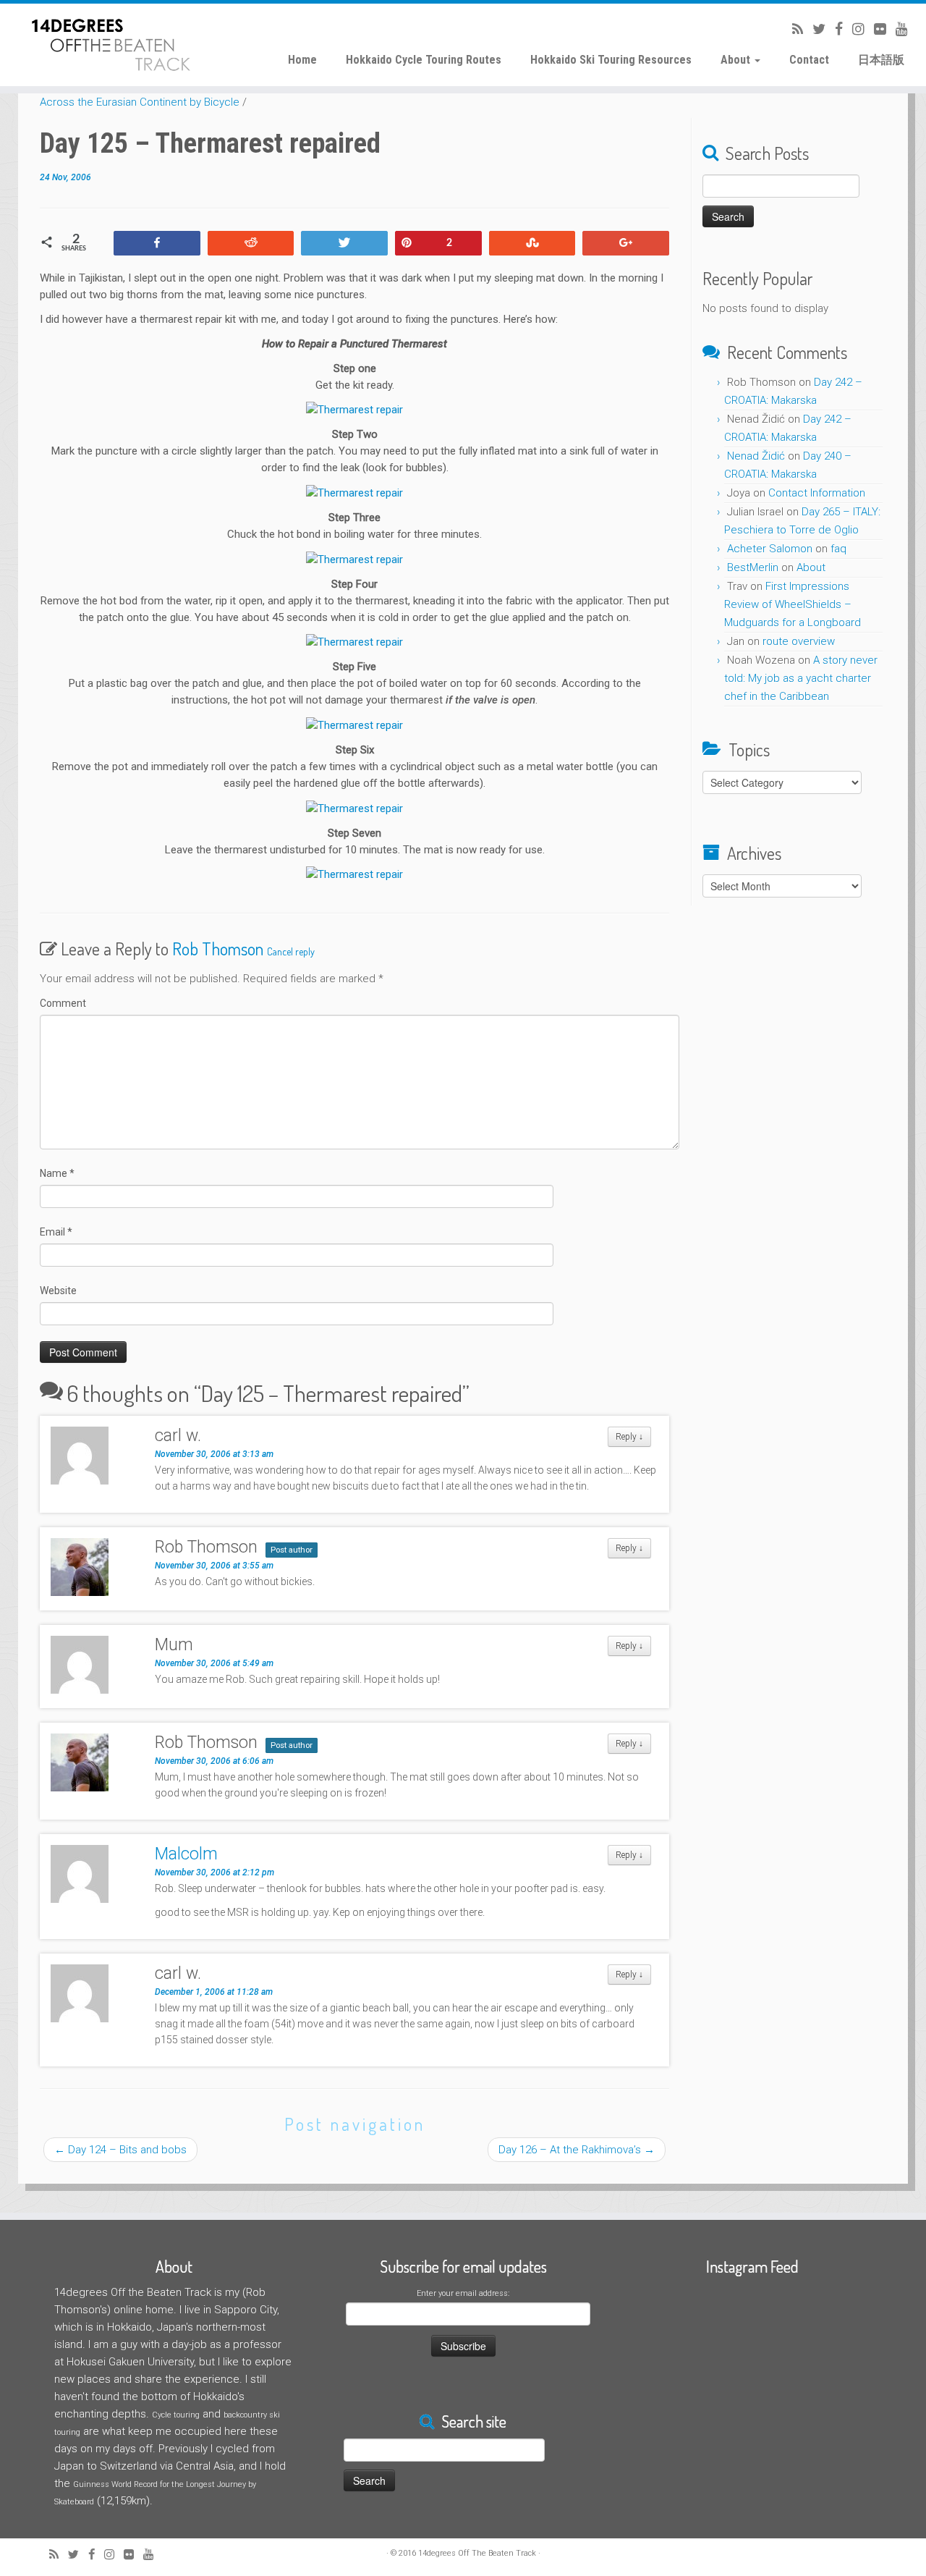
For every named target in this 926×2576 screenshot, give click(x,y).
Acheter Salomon (770, 549)
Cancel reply (291, 951)
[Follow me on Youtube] (897, 29)
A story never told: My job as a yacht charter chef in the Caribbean (801, 678)
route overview (799, 641)
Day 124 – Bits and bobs (120, 2150)
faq (838, 549)
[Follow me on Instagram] (854, 29)
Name (57, 1173)
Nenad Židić (756, 456)
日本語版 (881, 60)
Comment (63, 1003)
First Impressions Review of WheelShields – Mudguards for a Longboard (793, 604)
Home (302, 60)
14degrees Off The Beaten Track (477, 2553)
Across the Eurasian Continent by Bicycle (140, 102)
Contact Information (817, 493)
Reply (629, 1437)
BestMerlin (753, 567)
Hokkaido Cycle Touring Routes (424, 60)
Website (58, 1291)
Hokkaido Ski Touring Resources (611, 60)
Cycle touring (176, 2415)
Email (56, 1232)
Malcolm (186, 1854)
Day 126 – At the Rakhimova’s (577, 2150)
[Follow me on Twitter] (814, 29)
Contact (809, 60)
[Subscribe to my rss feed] (793, 29)
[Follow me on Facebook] (834, 29)
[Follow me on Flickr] (875, 29)
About (737, 60)
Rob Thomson (218, 949)
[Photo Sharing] (354, 410)
